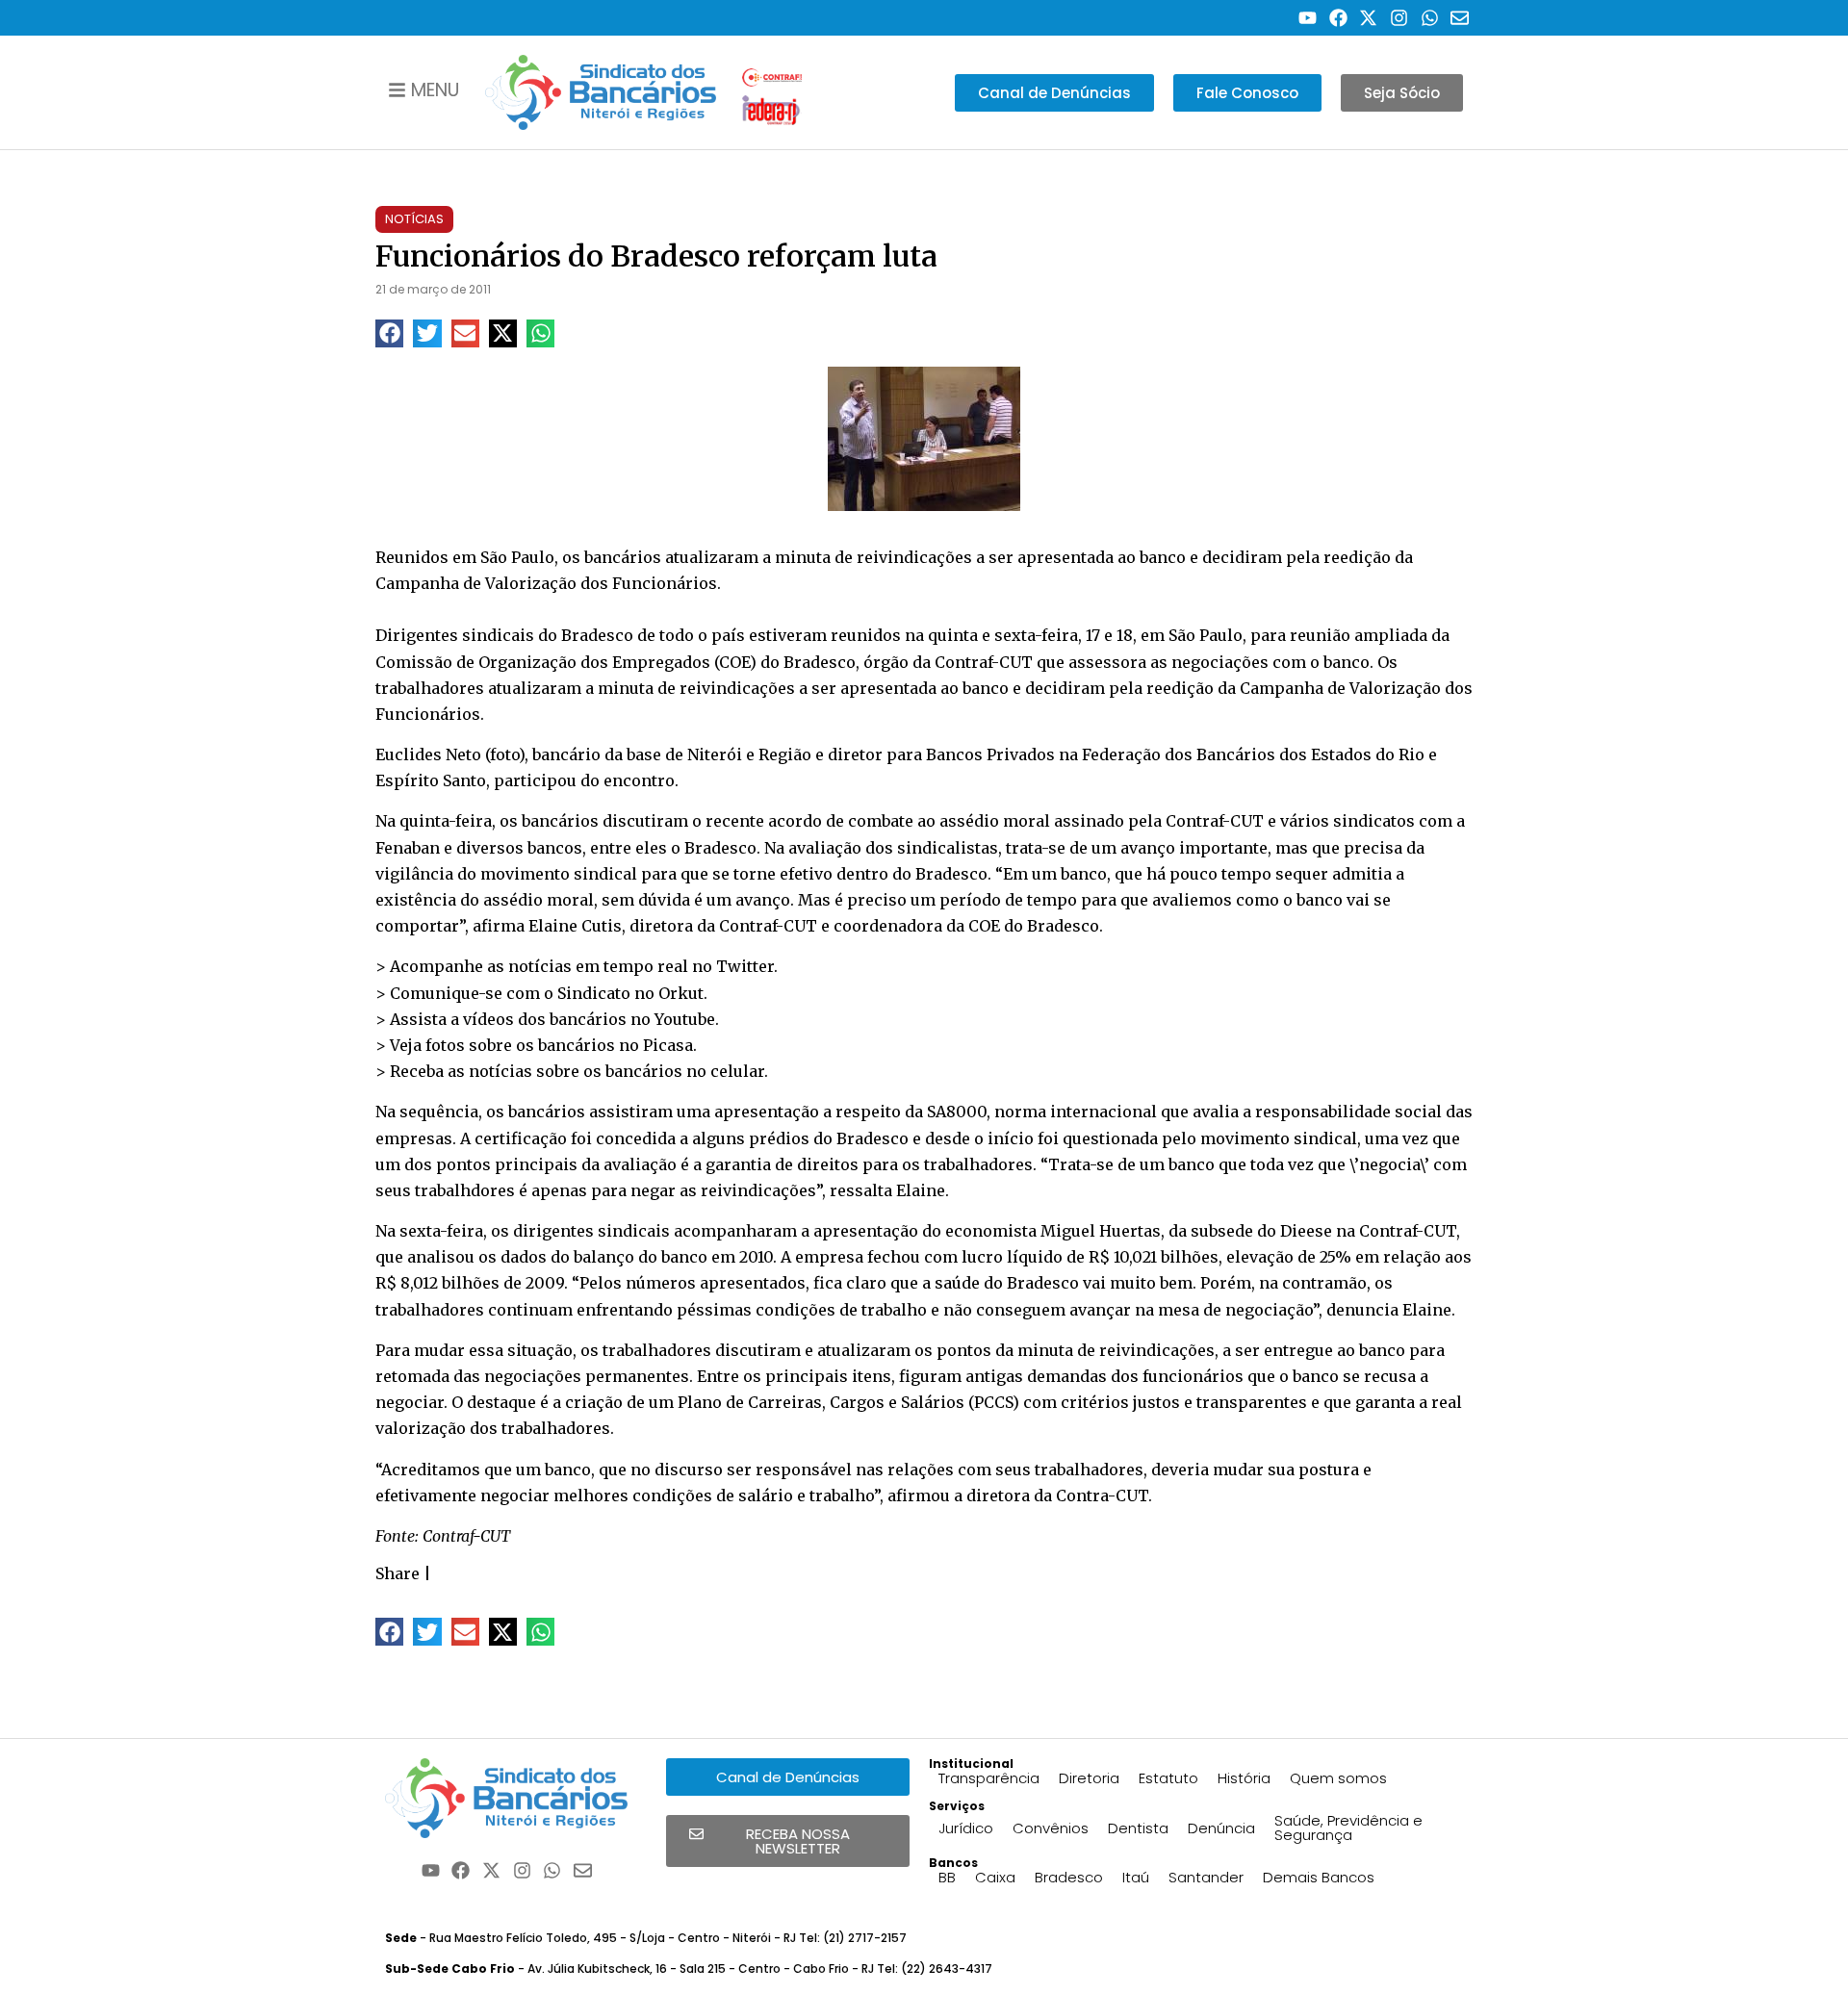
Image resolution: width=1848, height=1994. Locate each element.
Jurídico (966, 1828)
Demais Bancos (1319, 1877)
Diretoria (1089, 1778)
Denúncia (1221, 1828)
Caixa (995, 1877)
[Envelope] (1460, 18)
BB (947, 1877)
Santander (1206, 1877)
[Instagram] (1399, 18)
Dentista (1138, 1828)
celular (737, 1071)
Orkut (681, 993)
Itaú (1136, 1877)
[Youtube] (1308, 18)
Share (398, 1573)
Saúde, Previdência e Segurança (1348, 1828)
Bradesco (1069, 1877)
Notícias (414, 219)
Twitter (745, 966)
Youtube (685, 1019)
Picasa (668, 1045)
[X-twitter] (1369, 18)
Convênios (1051, 1828)
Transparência (989, 1778)
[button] (389, 333)
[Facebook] (1338, 18)
